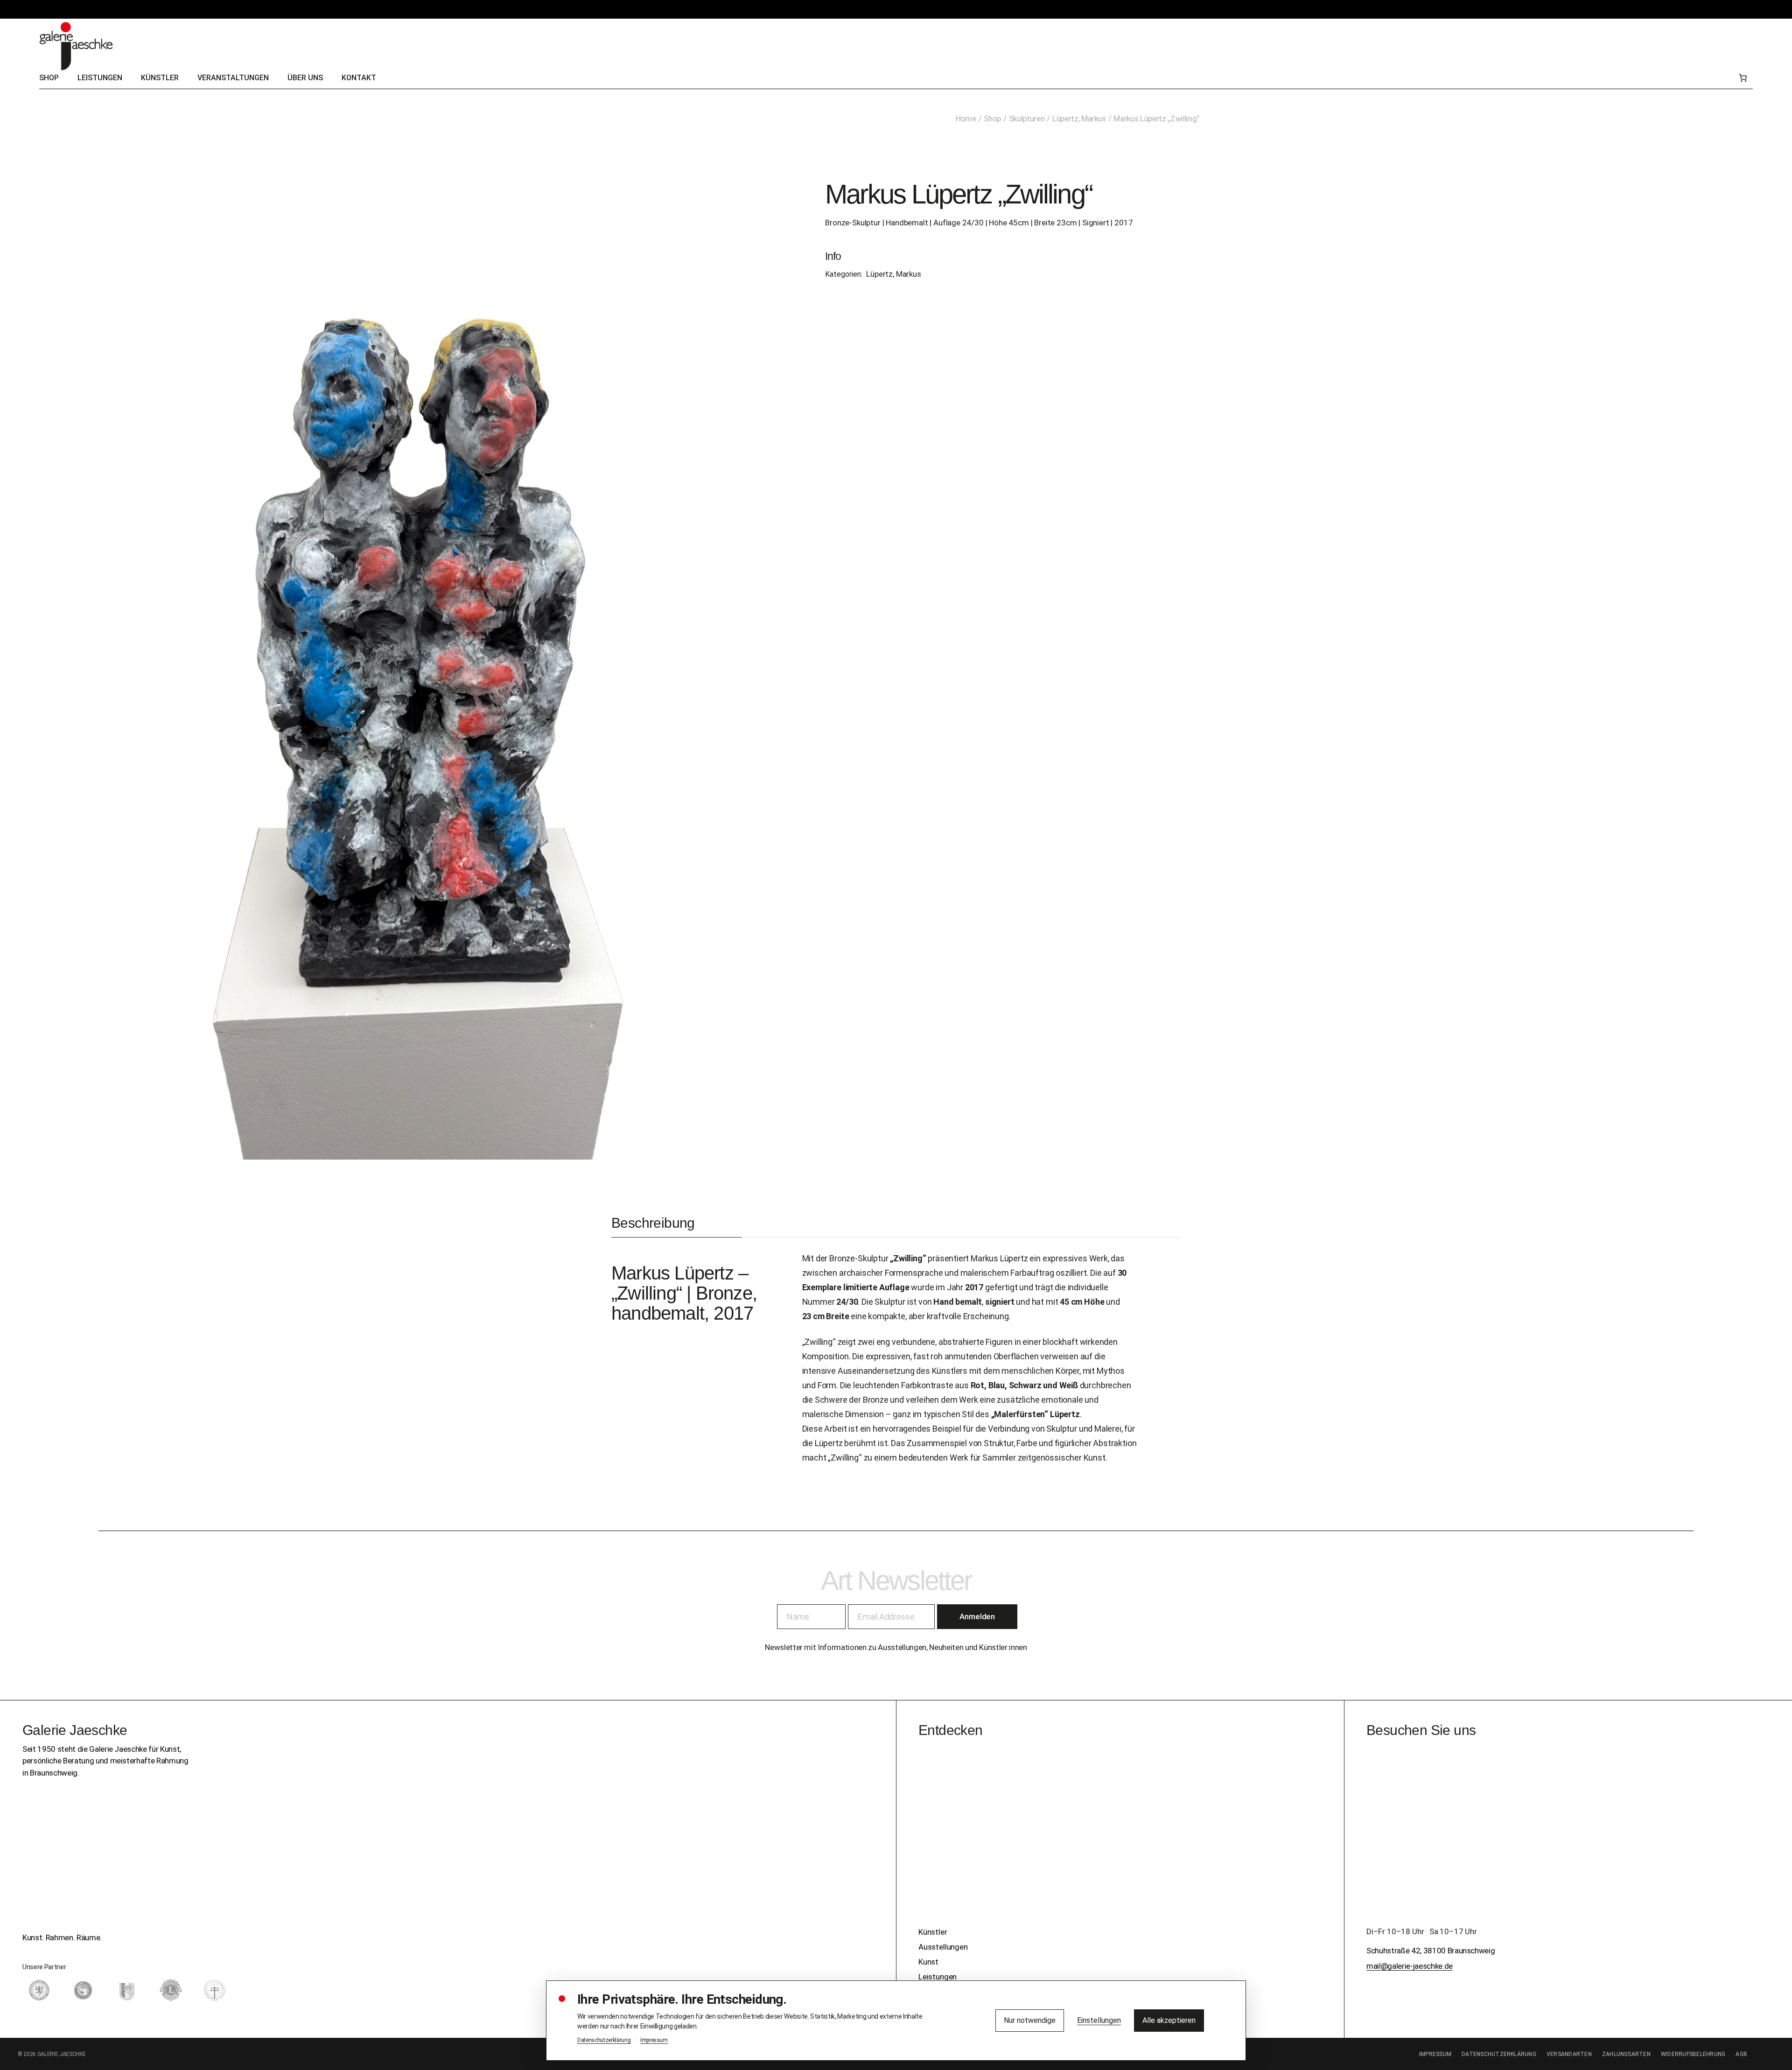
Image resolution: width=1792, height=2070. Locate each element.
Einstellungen (1099, 2020)
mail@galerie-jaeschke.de (1410, 1966)
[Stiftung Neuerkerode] (215, 1990)
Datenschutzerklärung (1499, 2054)
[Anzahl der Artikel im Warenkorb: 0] (1743, 78)
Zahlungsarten (1626, 2054)
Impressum (1435, 2054)
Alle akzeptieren (1169, 2020)
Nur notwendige (1030, 2020)
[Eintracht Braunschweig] (39, 1990)
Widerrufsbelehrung (1693, 2054)
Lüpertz (704, 1273)
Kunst (928, 1962)
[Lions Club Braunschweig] (171, 1990)
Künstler (933, 1932)
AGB (1741, 2054)
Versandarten (1569, 2054)
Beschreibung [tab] (653, 1223)
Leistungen (938, 1977)
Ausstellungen (943, 1947)
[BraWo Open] (83, 1990)
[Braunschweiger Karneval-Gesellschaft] (127, 1990)
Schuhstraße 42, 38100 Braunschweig (1431, 1951)
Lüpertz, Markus (893, 274)
